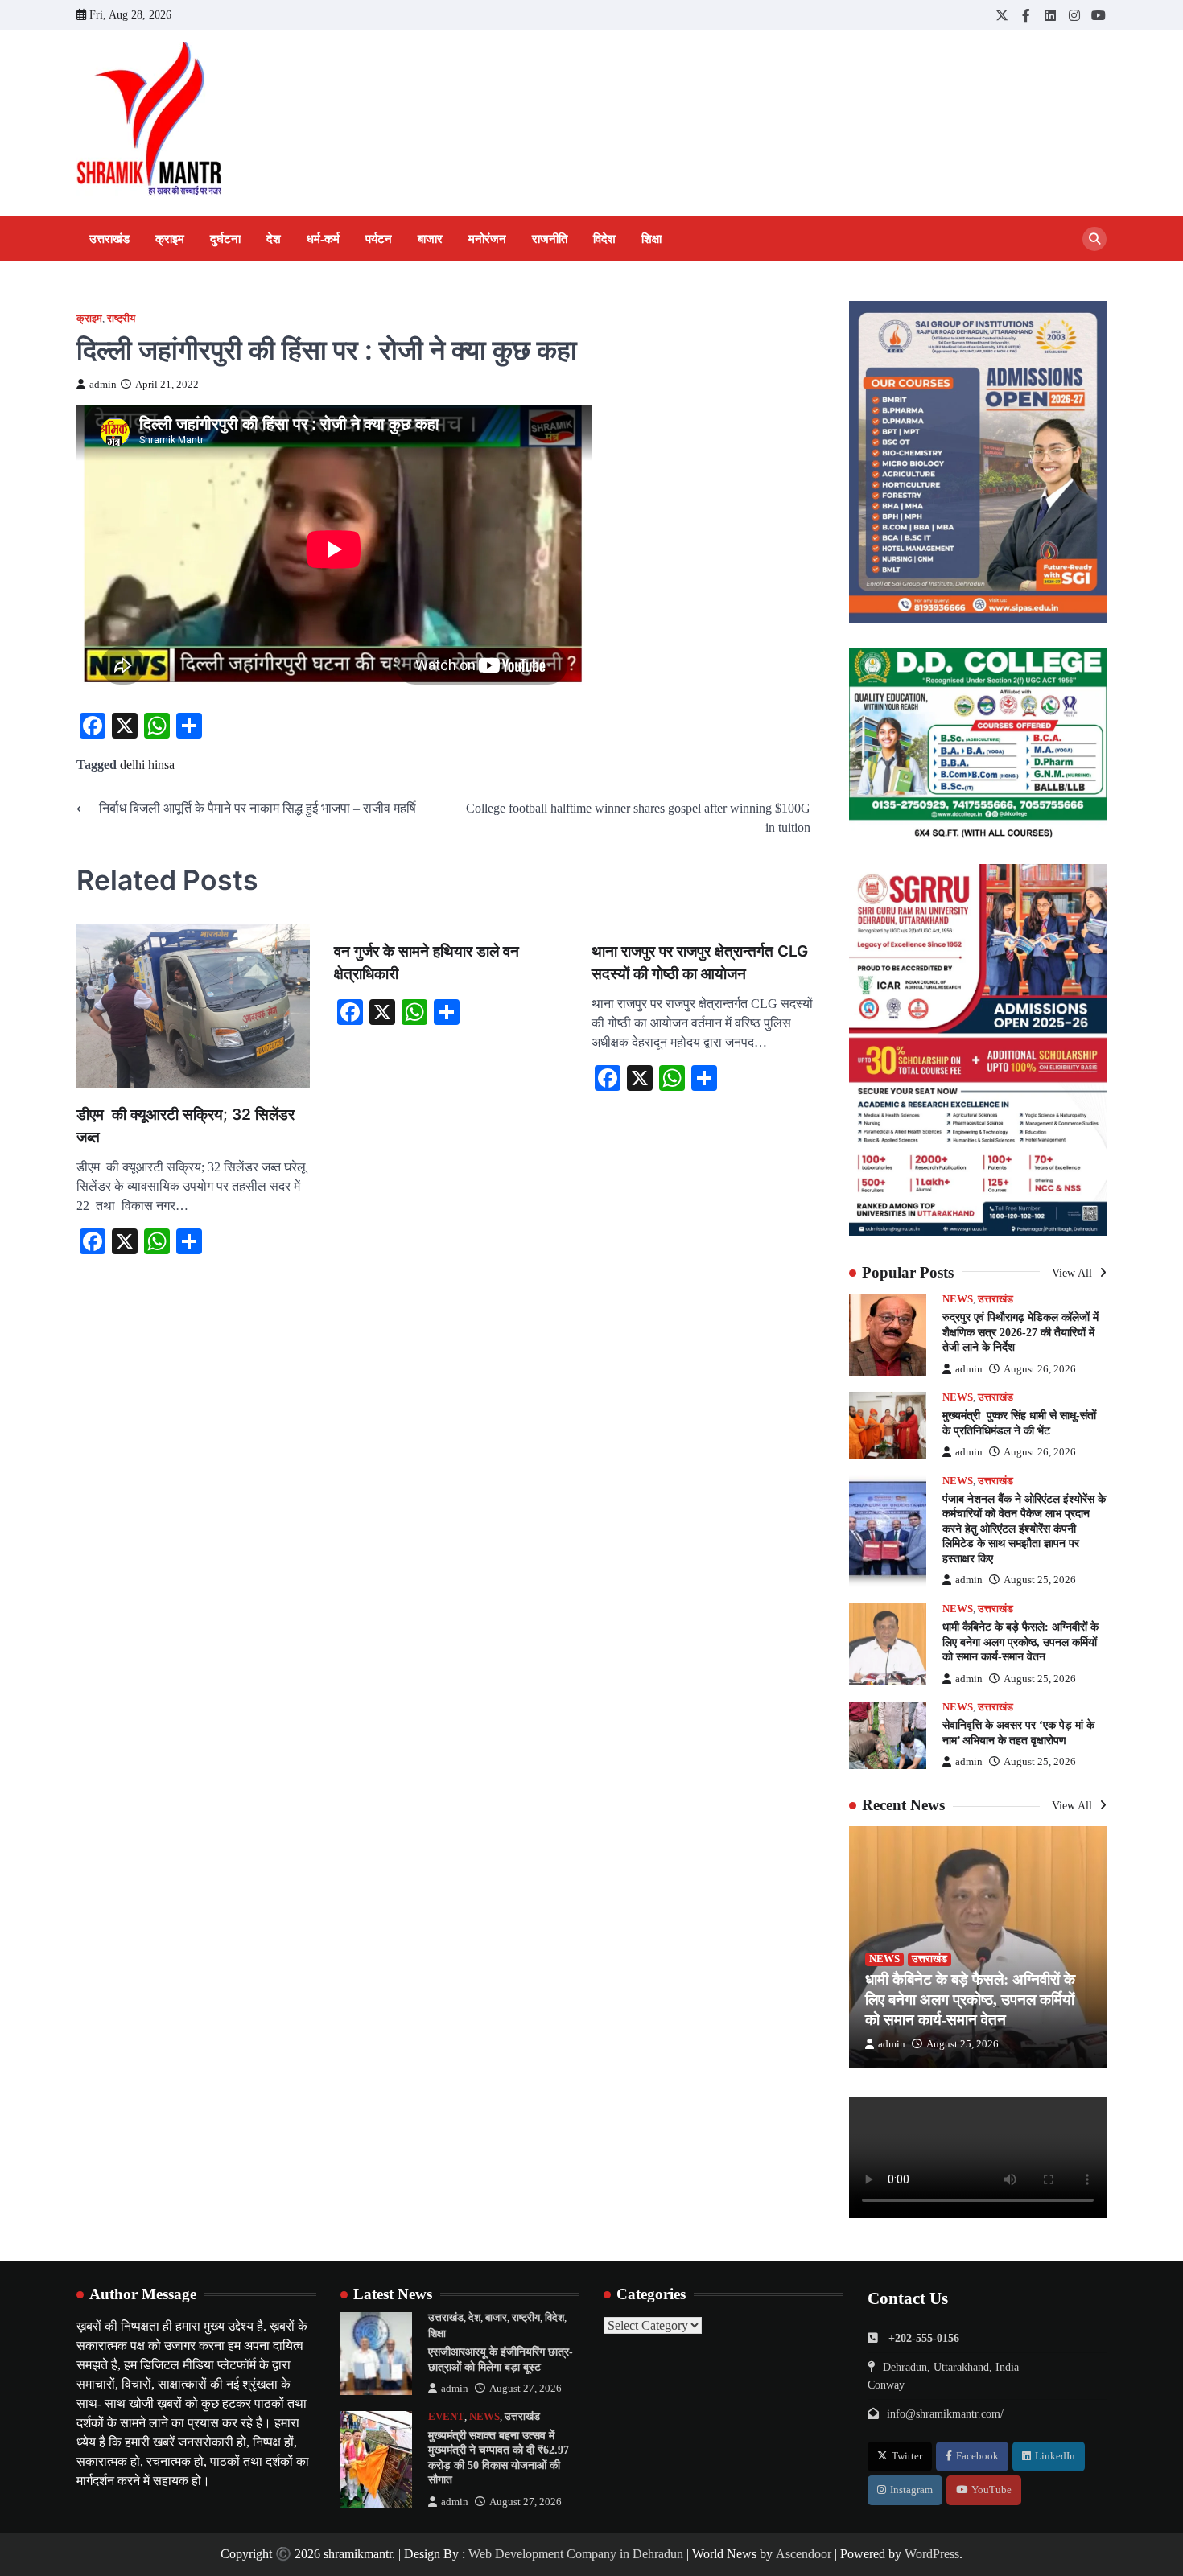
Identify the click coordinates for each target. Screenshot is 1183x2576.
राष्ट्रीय (121, 319)
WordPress (932, 2554)
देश (274, 239)
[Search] (1094, 239)
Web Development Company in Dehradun (576, 2554)
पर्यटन (379, 239)
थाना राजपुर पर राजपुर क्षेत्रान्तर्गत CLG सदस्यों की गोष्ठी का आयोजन (700, 963)
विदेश (604, 239)
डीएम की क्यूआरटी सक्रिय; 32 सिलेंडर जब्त (185, 1126)
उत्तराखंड (109, 239)
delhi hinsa (147, 765)
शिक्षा (651, 239)
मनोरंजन (487, 239)
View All (1074, 1273)
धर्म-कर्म (323, 239)
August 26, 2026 (1040, 1369)
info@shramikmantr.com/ (945, 2413)
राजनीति (550, 239)
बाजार (430, 239)
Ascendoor (804, 2554)
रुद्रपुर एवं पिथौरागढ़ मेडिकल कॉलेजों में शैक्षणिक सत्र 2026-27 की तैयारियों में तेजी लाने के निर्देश (1020, 1332)
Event (446, 2417)
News (958, 1299)
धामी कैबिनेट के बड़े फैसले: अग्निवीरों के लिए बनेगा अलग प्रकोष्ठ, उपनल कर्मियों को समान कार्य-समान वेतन (1020, 1642)
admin (103, 385)
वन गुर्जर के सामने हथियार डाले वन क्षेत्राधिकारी (427, 963)
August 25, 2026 (1040, 1580)
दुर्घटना (225, 239)
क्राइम (170, 239)
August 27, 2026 (526, 2389)
